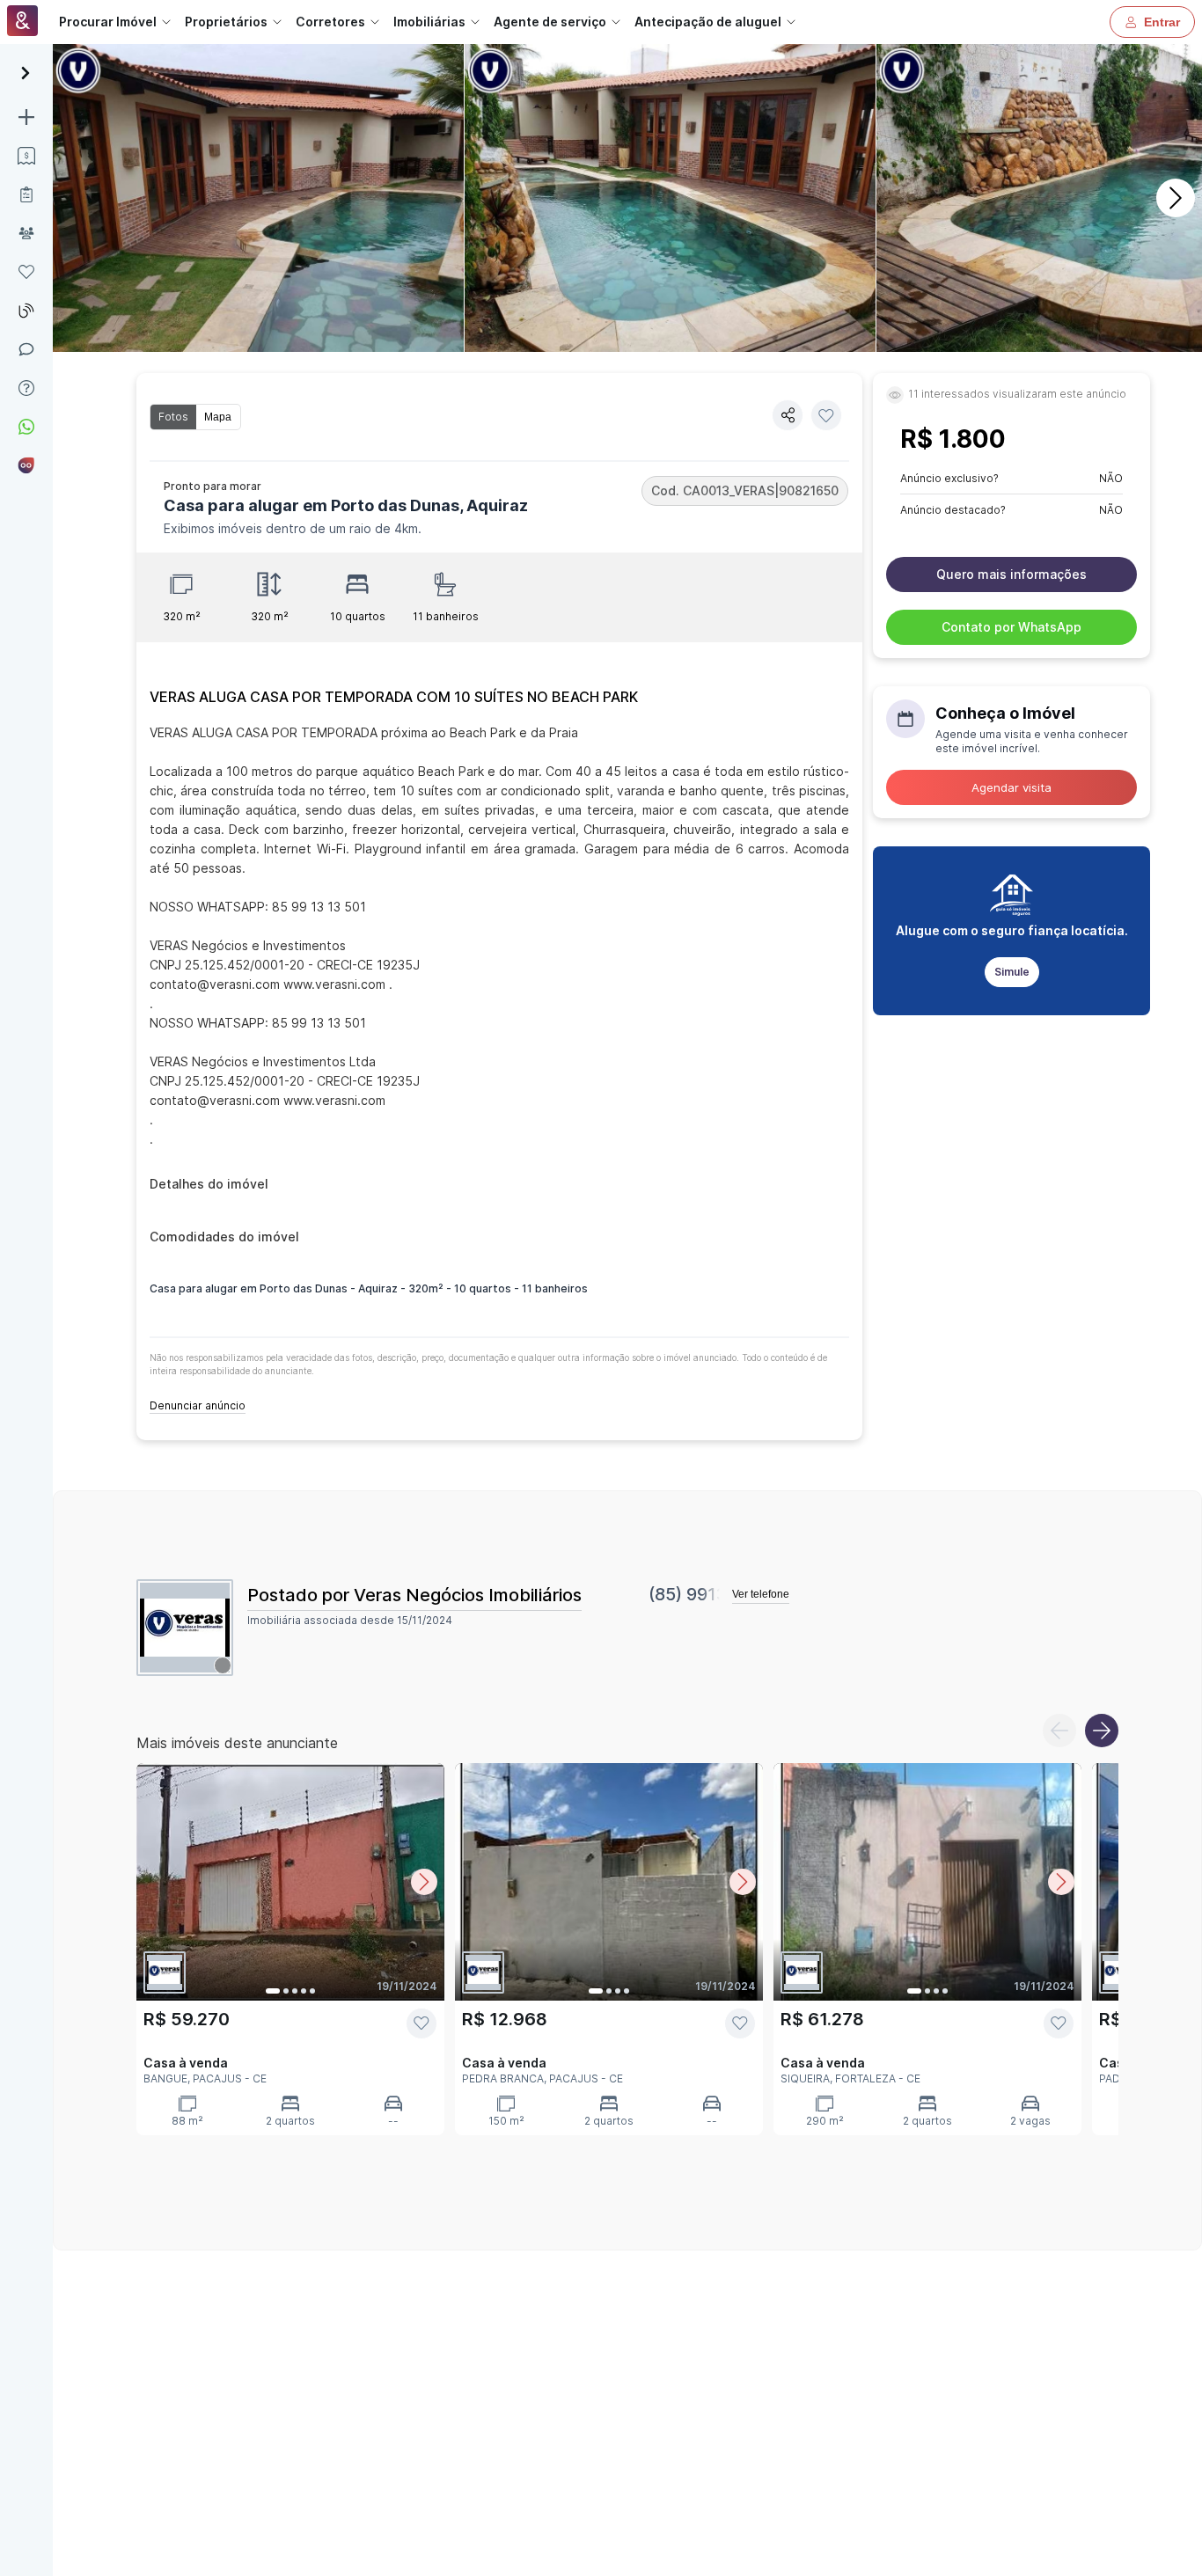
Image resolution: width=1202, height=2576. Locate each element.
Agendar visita (1011, 787)
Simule (1012, 972)
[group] (195, 417)
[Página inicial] (22, 22)
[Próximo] (1176, 198)
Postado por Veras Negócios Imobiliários (414, 1595)
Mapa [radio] (218, 417)
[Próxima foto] (424, 1882)
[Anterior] (1059, 1731)
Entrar (1162, 22)
